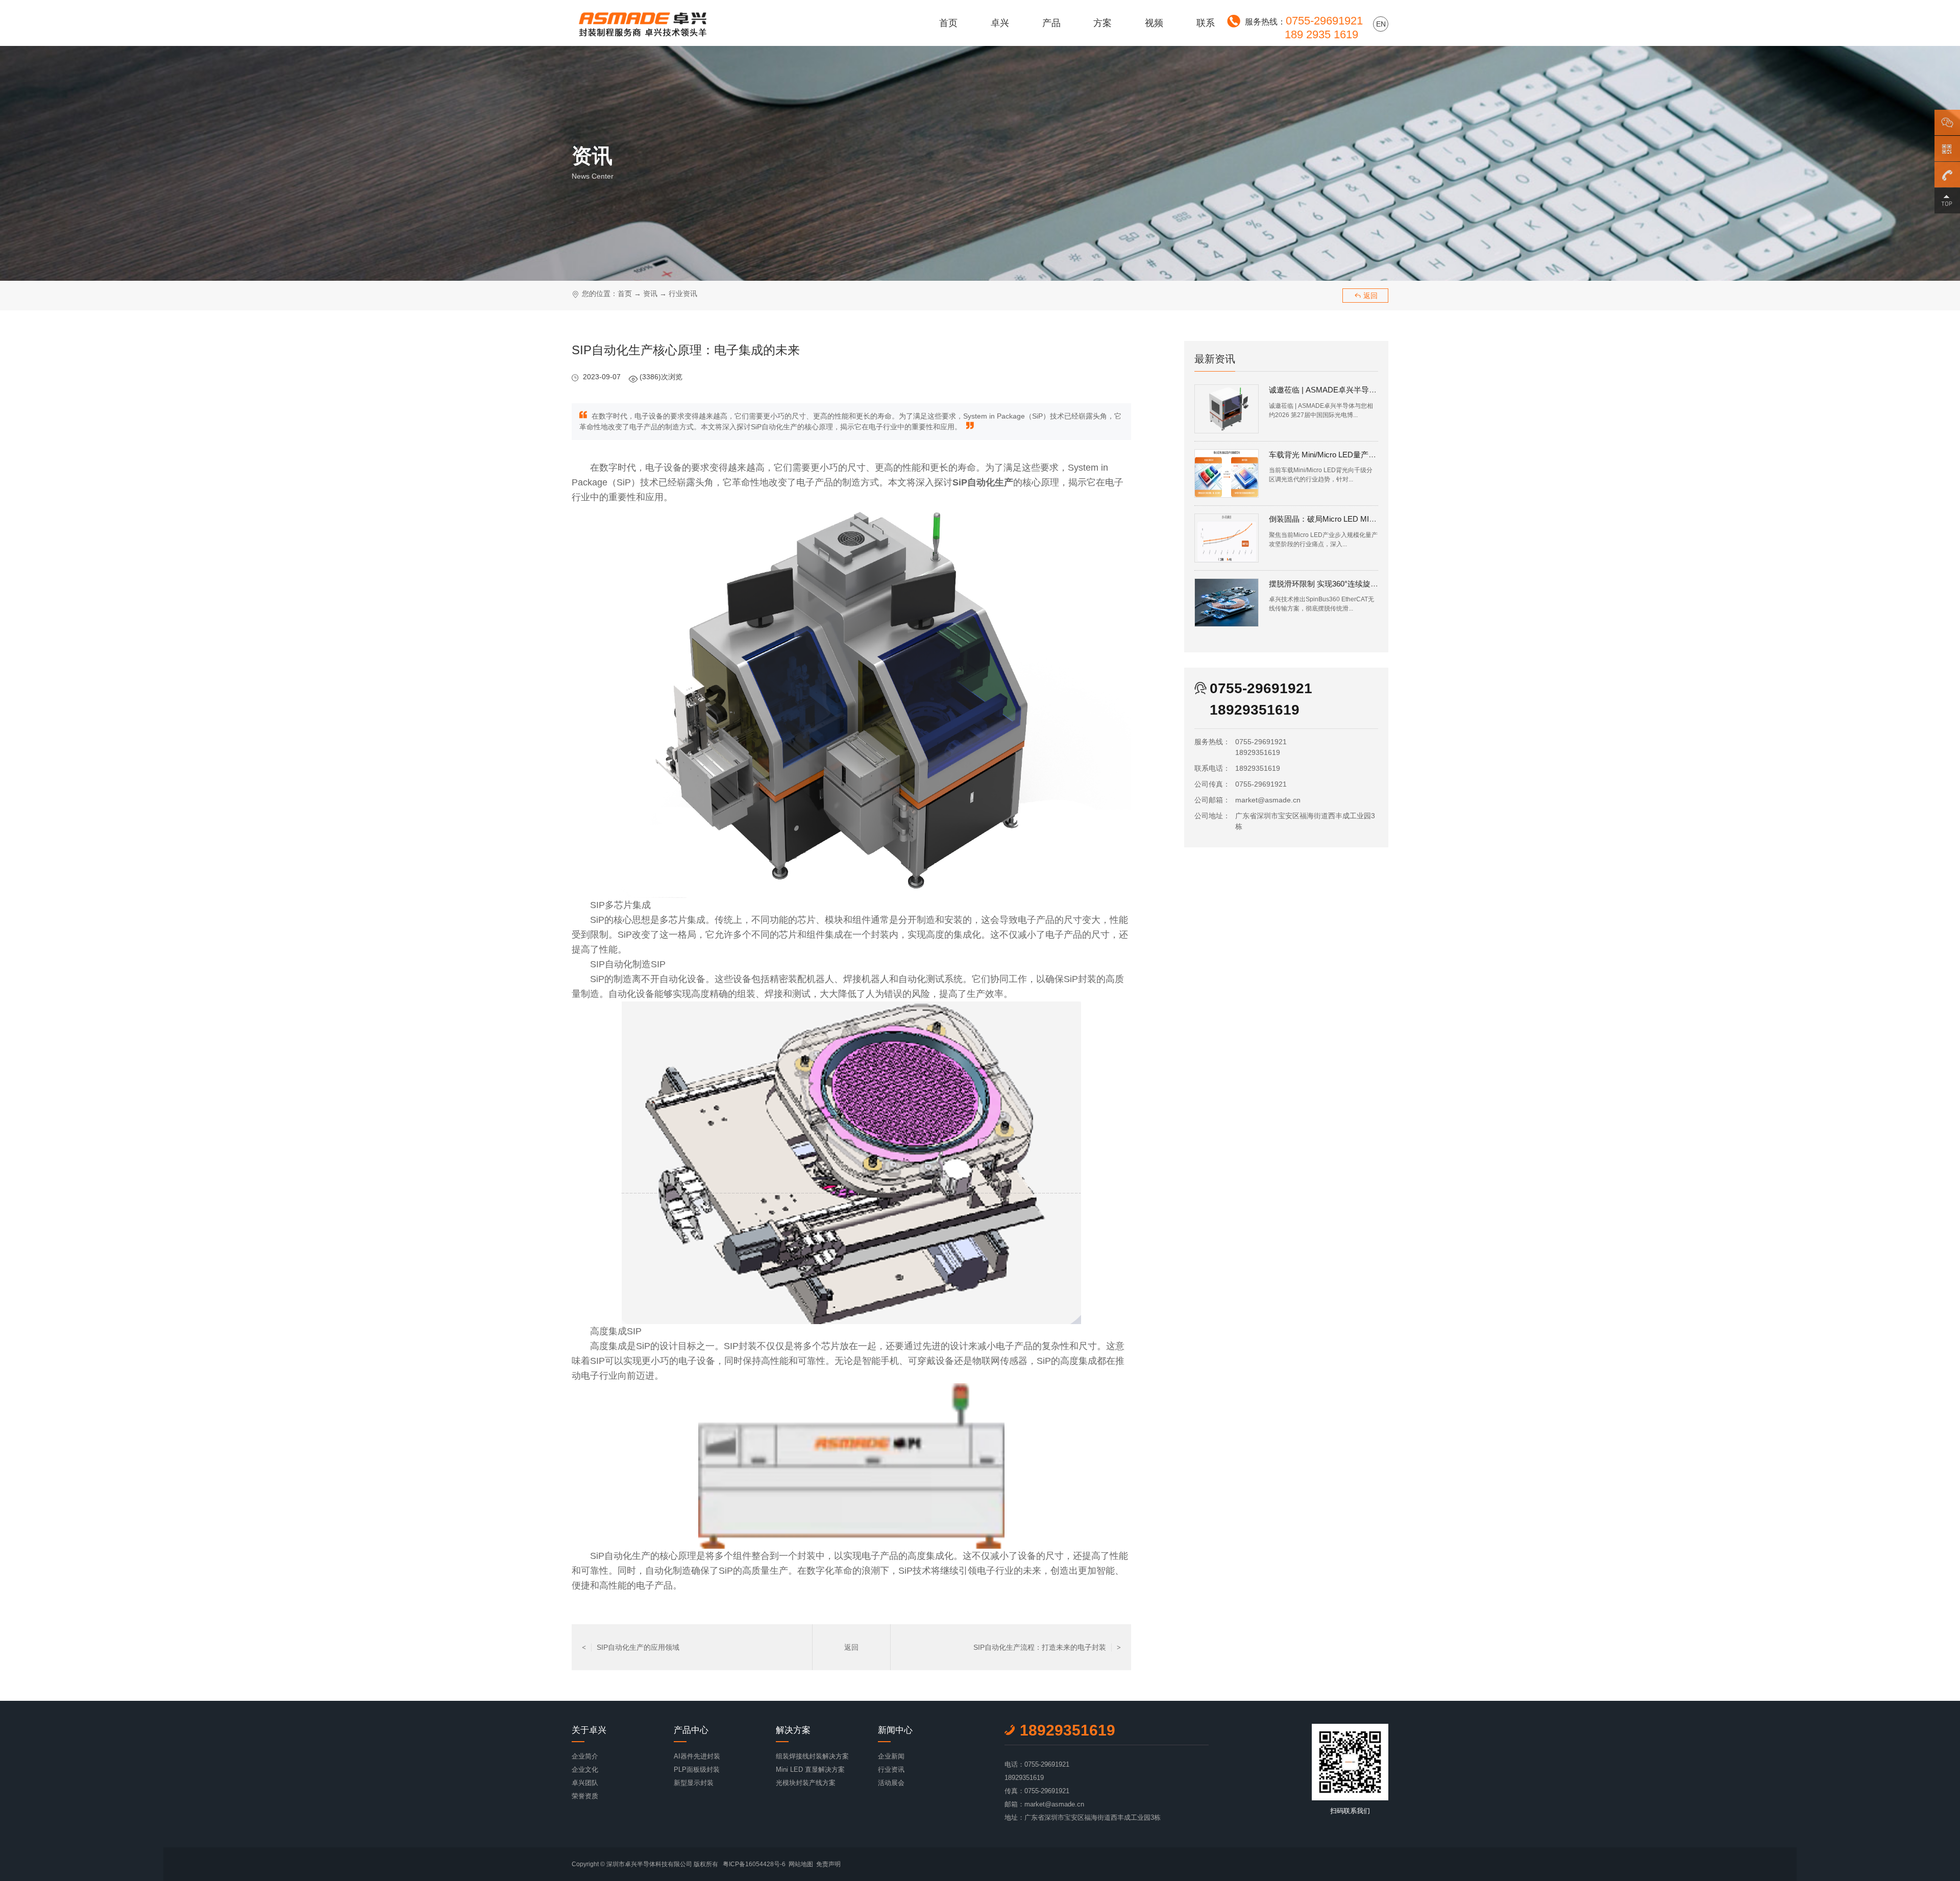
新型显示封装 (694, 1783)
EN (1381, 24)
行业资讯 (683, 294)
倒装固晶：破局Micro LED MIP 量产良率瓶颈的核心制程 (1365, 519)
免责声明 (828, 1864)
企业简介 (585, 1756)
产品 (1051, 23)
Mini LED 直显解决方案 (810, 1769)
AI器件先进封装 (697, 1756)
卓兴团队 (585, 1783)
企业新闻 (891, 1756)
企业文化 (585, 1769)
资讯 (650, 294)
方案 (1102, 23)
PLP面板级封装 (697, 1769)
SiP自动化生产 (620, 1556)
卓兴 (1000, 23)
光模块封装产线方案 (806, 1783)
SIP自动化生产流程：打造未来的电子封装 (1047, 1647)
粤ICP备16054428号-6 (754, 1864)
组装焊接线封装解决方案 (812, 1756)
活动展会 (891, 1783)
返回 (1366, 296)
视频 (1154, 23)
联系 (1206, 23)
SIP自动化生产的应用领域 (631, 1647)
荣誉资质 (585, 1796)
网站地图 (801, 1864)
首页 (948, 23)
